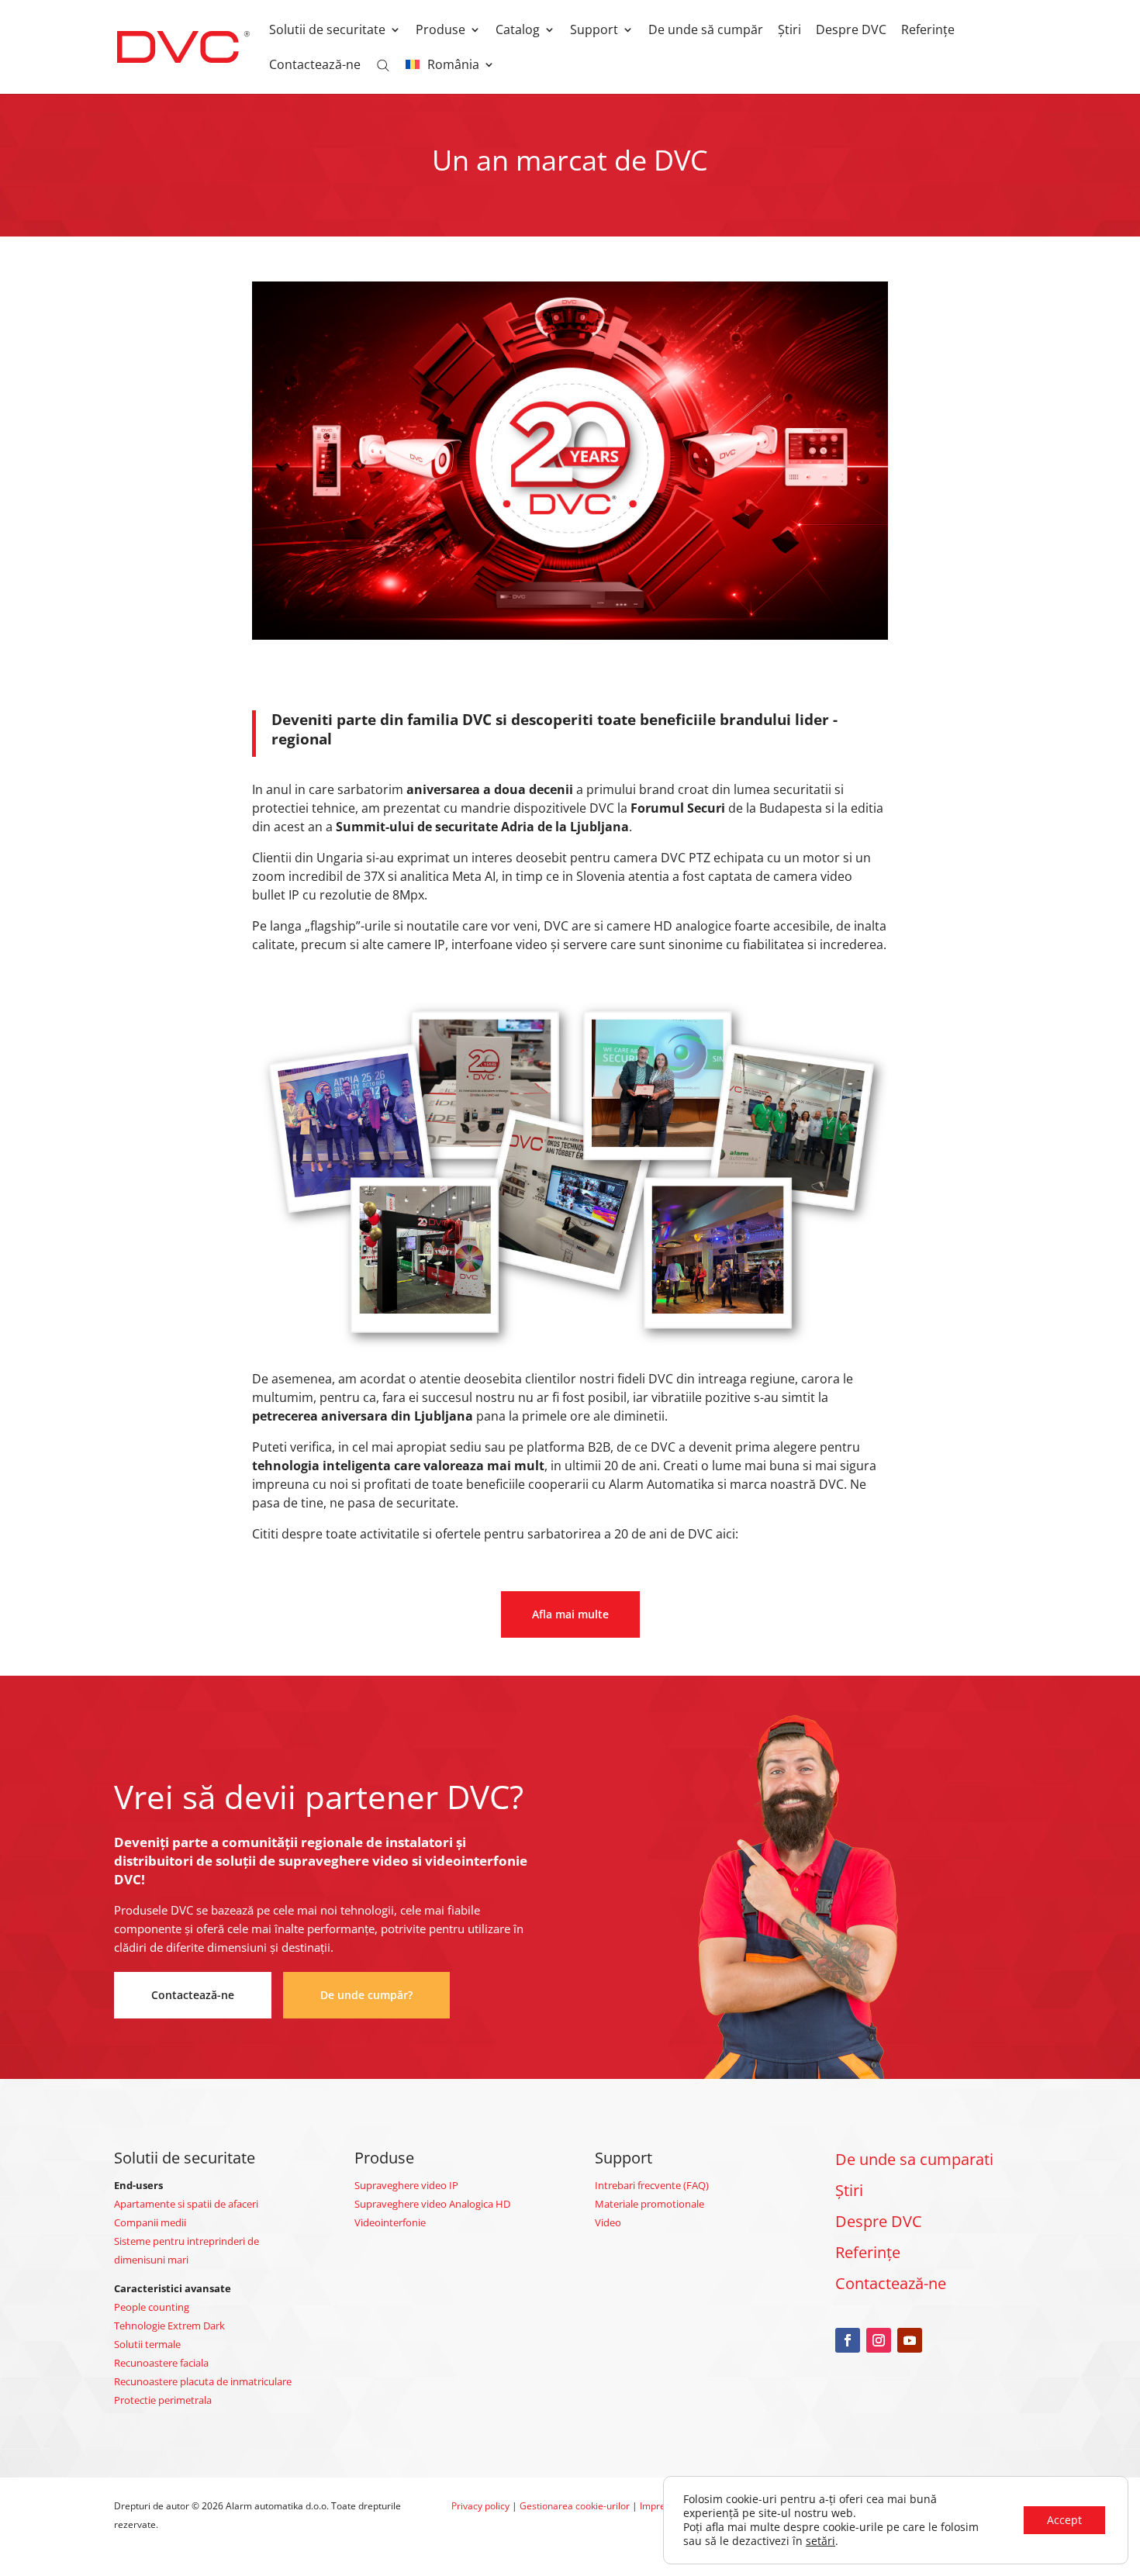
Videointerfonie (390, 2222)
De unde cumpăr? (366, 1995)
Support (594, 31)
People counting (152, 2307)
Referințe (928, 31)
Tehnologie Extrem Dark (169, 2326)
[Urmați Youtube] (910, 2340)
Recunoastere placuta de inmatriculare (203, 2381)
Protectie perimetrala (163, 2400)
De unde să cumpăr (706, 31)
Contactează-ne (315, 66)
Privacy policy (480, 2506)
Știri (789, 31)
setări (820, 2541)
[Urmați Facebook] (848, 2340)
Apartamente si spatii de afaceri (186, 2204)
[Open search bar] (383, 64)
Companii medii (150, 2222)
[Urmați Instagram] (879, 2340)
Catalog (518, 31)
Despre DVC (851, 31)
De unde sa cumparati (914, 2159)
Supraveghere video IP (406, 2185)
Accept (1064, 2520)
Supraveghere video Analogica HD (432, 2204)
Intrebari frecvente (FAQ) (652, 2185)
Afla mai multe (570, 1614)
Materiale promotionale (649, 2204)
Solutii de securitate (327, 31)
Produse (440, 31)
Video (608, 2222)
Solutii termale (147, 2344)
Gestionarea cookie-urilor (575, 2506)
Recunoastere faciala (161, 2363)
